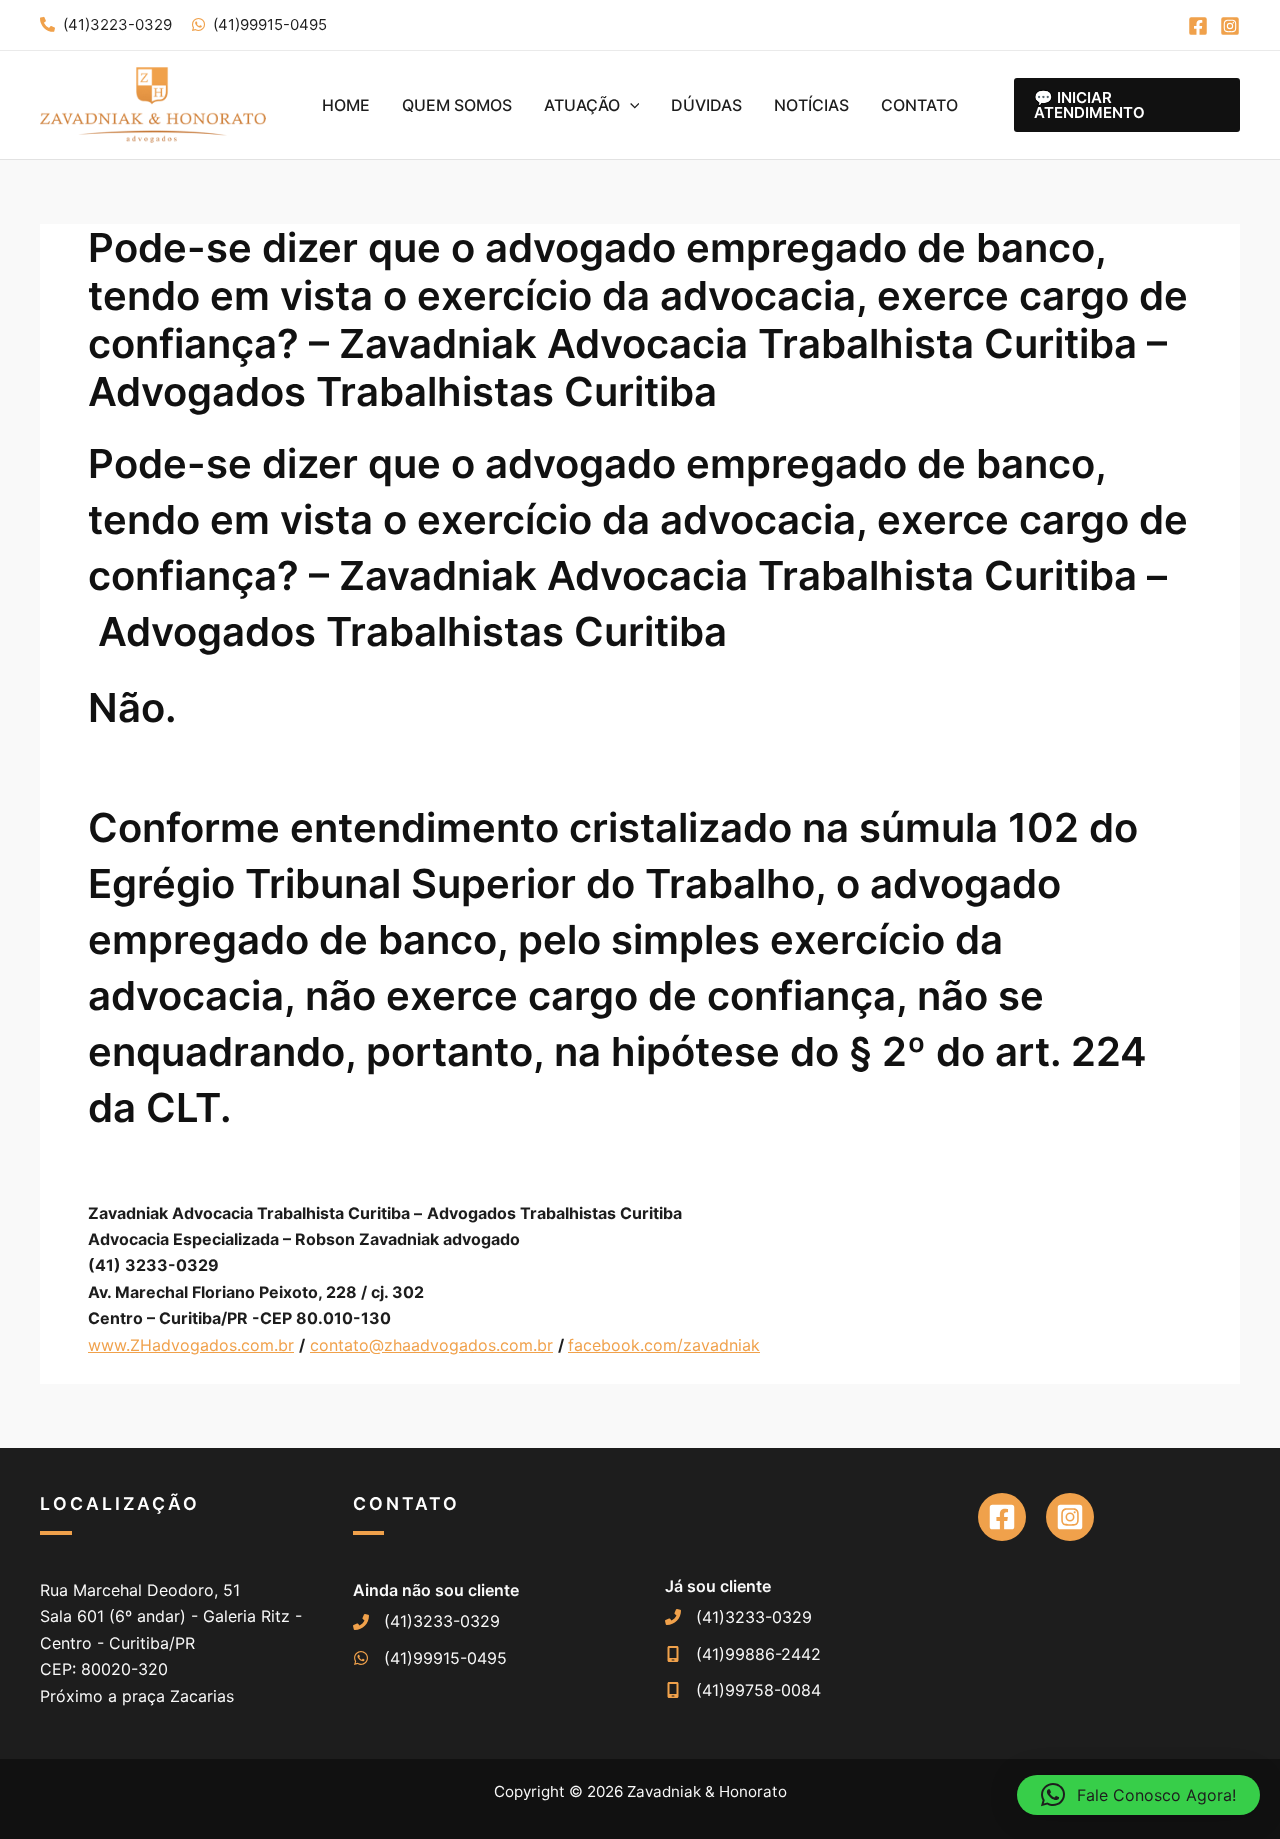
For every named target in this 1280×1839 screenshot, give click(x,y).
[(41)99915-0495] (430, 1658)
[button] (630, 105)
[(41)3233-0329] (426, 1621)
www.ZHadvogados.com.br (191, 1345)
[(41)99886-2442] (743, 1654)
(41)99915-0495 (270, 24)
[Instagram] (1230, 26)
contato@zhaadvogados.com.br (431, 1345)
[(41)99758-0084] (743, 1690)
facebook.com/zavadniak (664, 1345)
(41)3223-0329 (117, 24)
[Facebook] (1198, 26)
